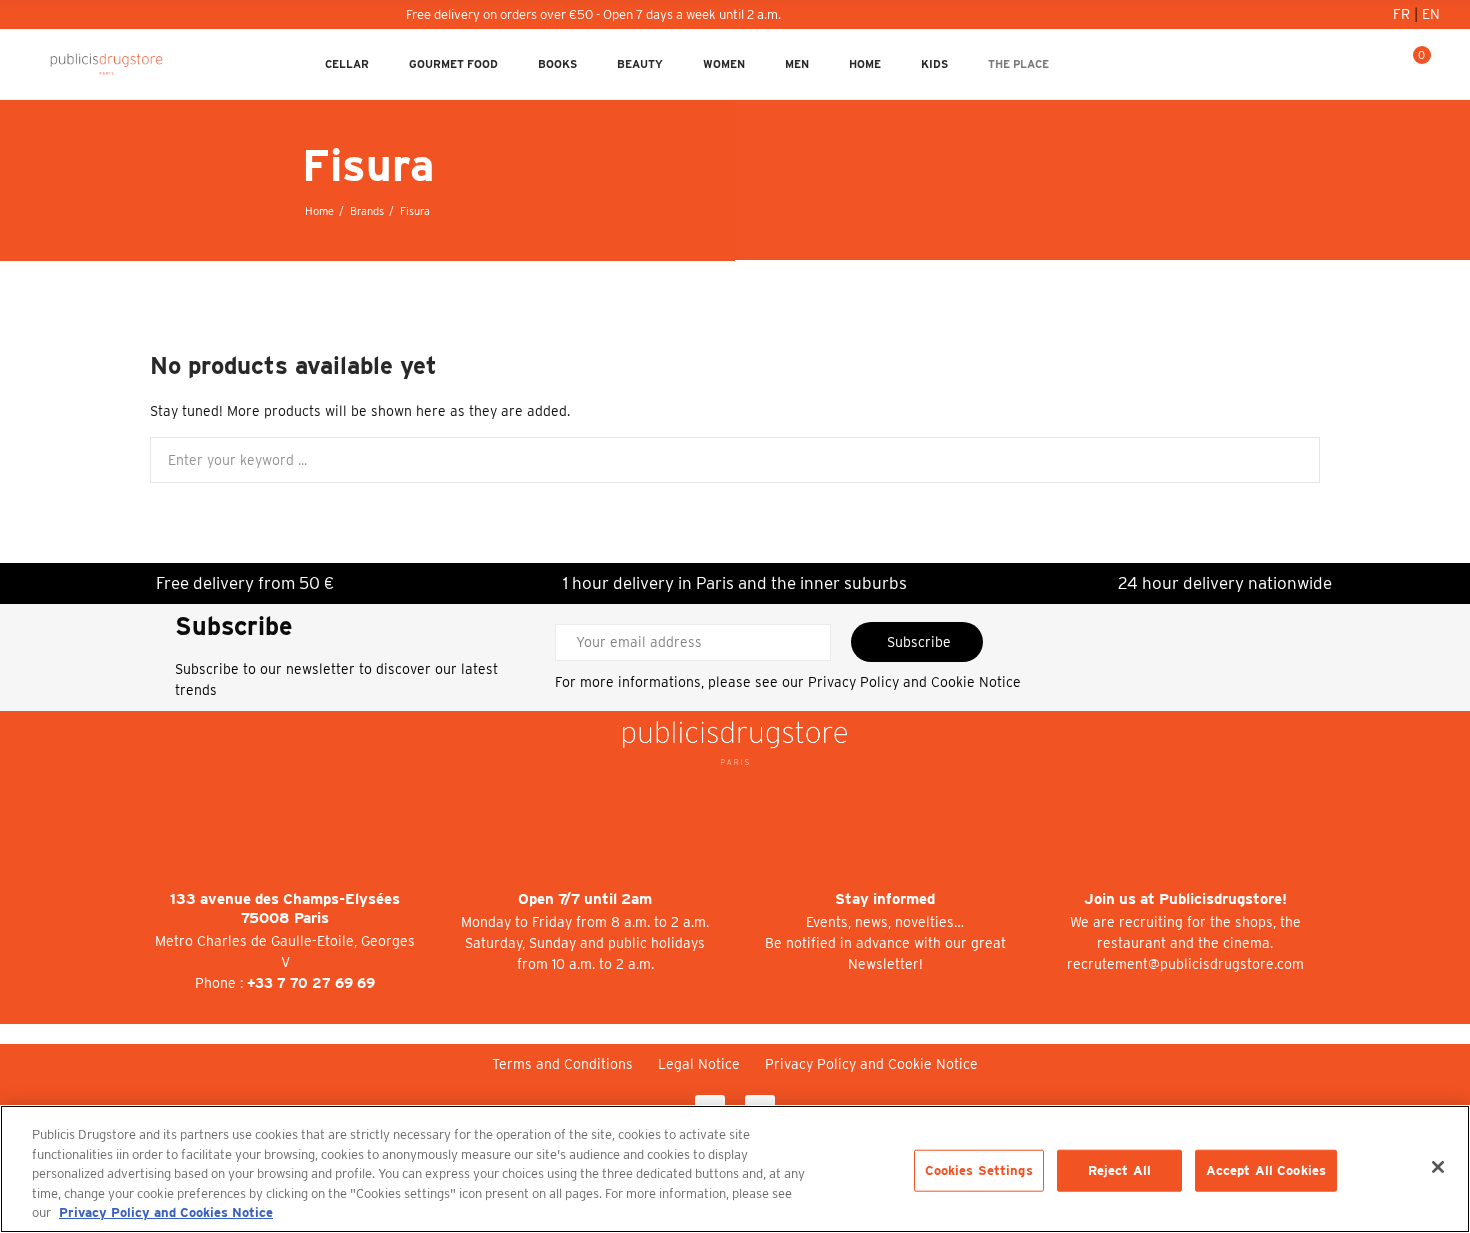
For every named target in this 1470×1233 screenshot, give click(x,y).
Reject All (1119, 1170)
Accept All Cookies (1266, 1170)
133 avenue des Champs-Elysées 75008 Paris (285, 908)
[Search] (1382, 64)
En (1431, 14)
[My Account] (1350, 64)
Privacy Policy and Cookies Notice (166, 1212)
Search (1288, 460)
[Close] (1438, 1167)
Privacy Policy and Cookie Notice (914, 682)
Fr (1403, 14)
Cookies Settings (979, 1170)
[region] (735, 1169)
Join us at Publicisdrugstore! (1185, 899)
